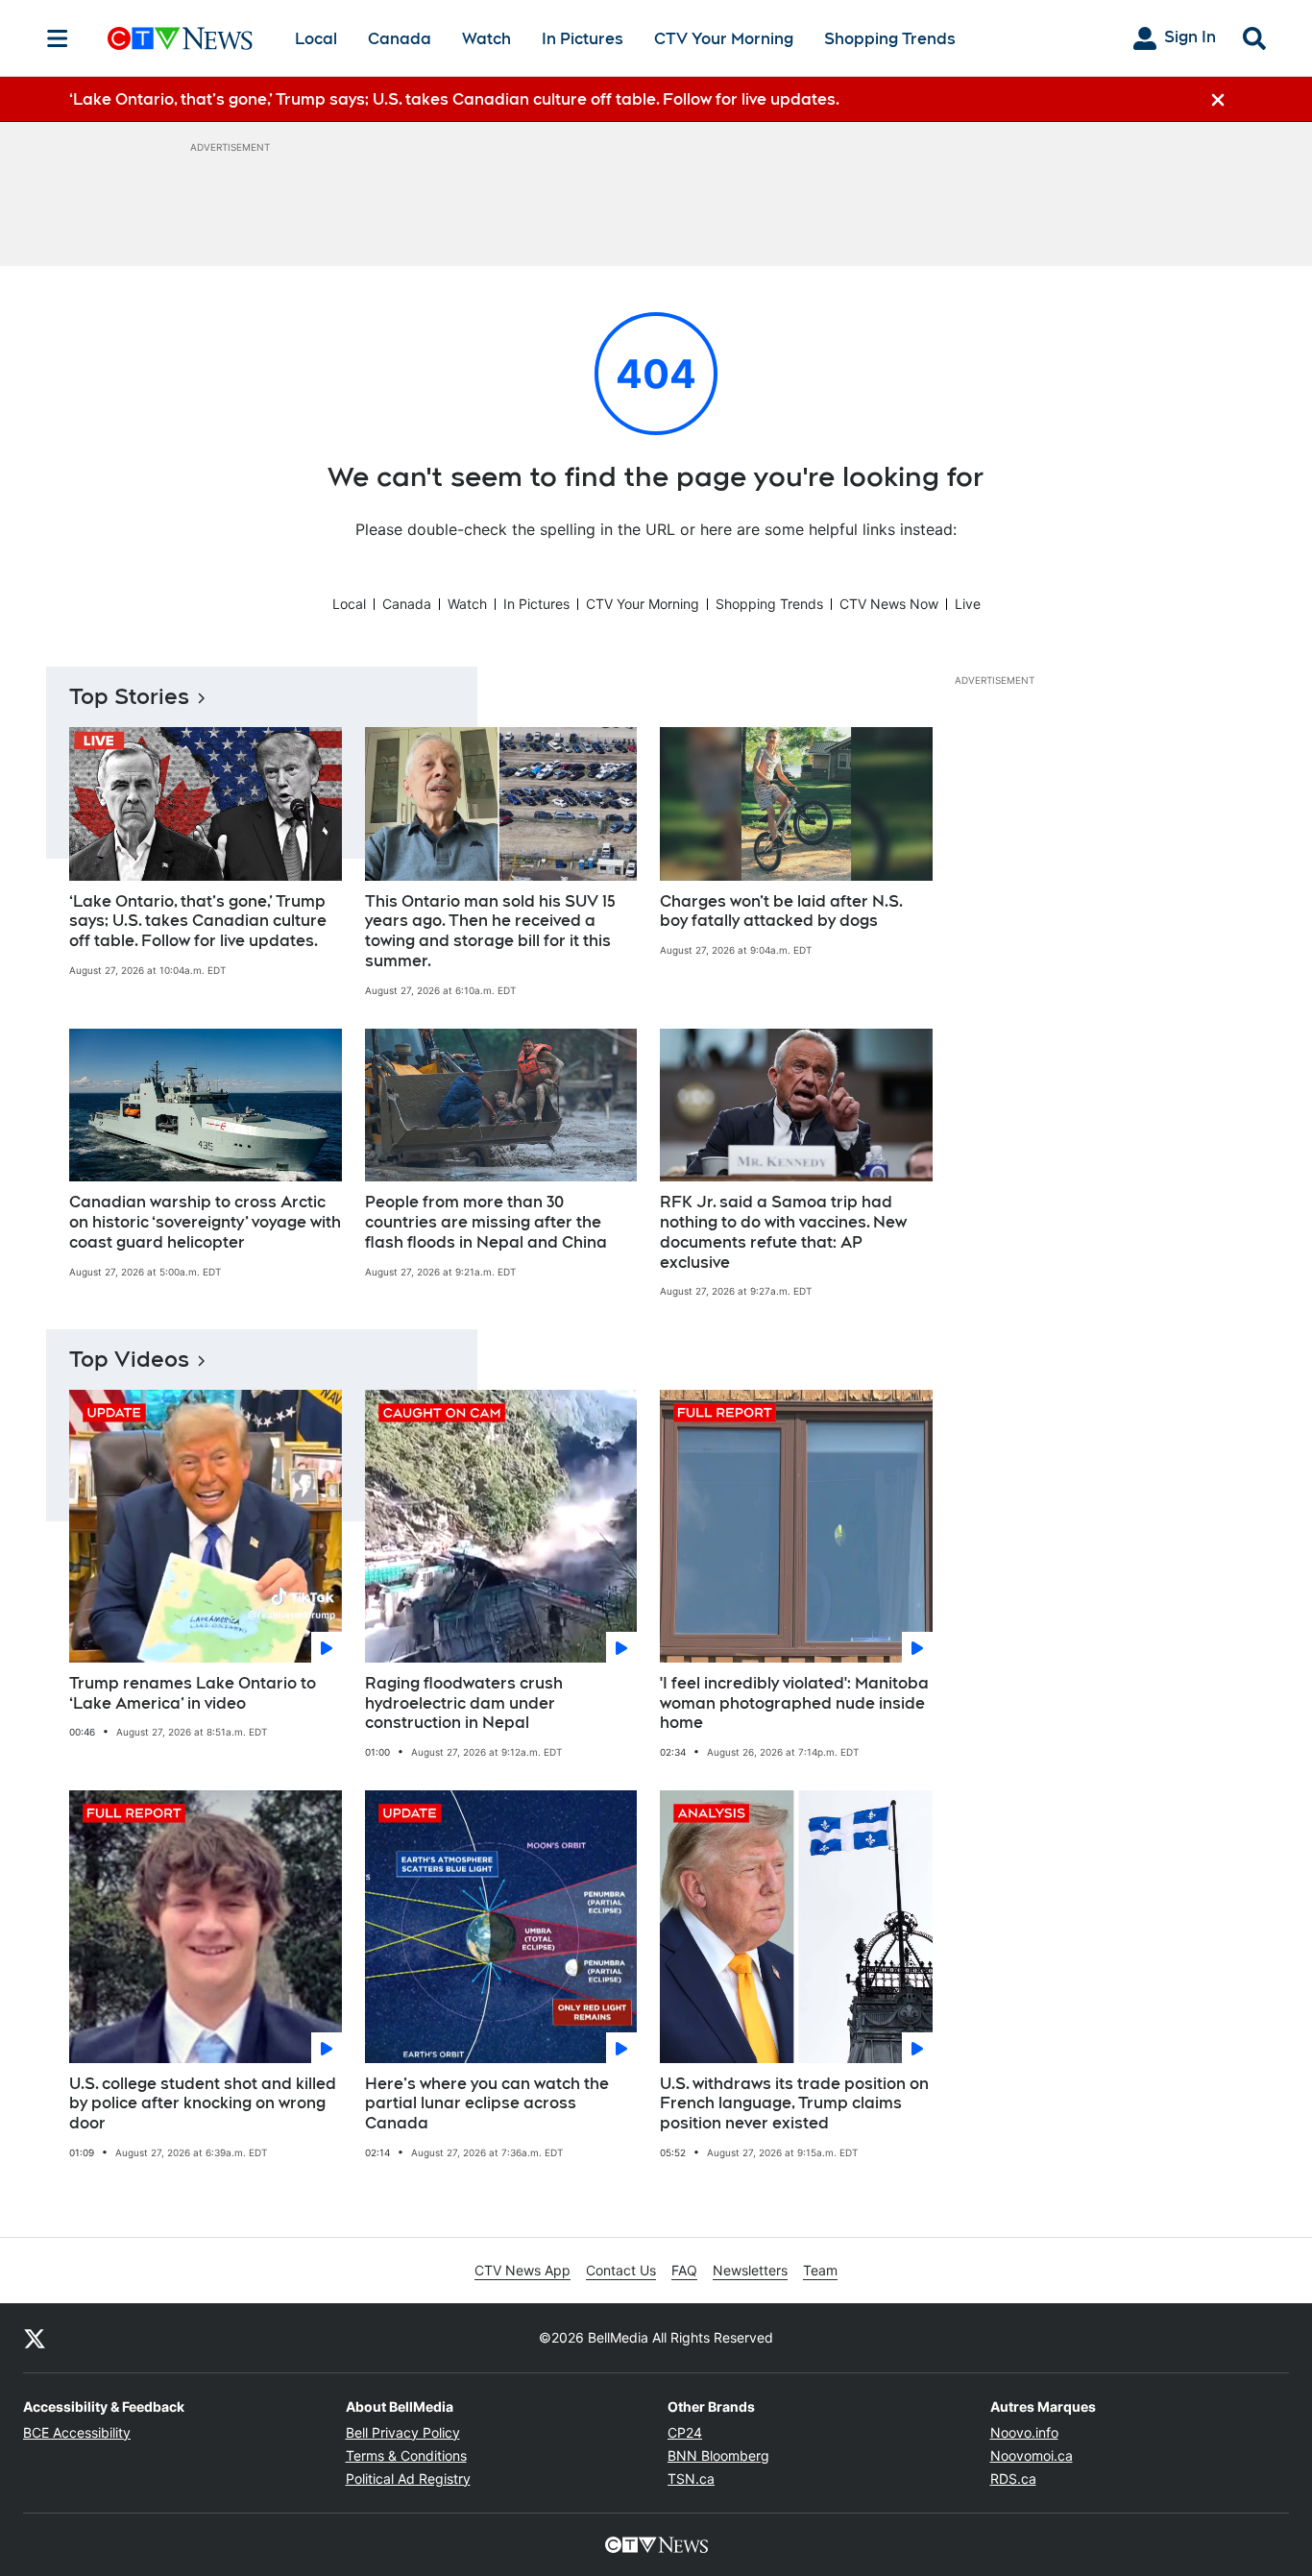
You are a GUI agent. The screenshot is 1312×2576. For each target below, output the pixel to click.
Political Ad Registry (408, 2479)
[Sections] (58, 38)
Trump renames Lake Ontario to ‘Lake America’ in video (193, 1693)
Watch (486, 39)
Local (316, 39)
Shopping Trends (890, 39)
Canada (400, 39)
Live (968, 604)
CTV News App (522, 2270)
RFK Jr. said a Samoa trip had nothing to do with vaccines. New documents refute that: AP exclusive (783, 1232)
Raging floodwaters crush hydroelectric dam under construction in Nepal (464, 1703)
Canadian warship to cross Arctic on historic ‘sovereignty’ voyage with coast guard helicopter (205, 1222)
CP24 (685, 2432)
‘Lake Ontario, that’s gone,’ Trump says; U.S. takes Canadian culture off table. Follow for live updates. (198, 922)
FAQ (684, 2270)
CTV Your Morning (724, 39)
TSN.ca (691, 2479)
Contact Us (621, 2270)
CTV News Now (889, 604)
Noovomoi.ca (1032, 2455)
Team (820, 2270)
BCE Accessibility (77, 2432)
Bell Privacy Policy (403, 2432)
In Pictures (583, 39)
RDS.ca (1013, 2479)
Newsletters (750, 2270)
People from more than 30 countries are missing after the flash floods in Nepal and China (486, 1222)
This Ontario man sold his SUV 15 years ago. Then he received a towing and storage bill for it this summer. (490, 931)
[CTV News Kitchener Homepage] (180, 38)
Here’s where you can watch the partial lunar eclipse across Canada (487, 2104)
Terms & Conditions (406, 2455)
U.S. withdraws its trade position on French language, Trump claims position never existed (794, 2104)
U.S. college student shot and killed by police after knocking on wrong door (203, 2104)
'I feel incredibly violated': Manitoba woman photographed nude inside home (794, 1703)
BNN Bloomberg (718, 2455)
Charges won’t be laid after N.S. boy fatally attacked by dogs (781, 911)
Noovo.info (1024, 2432)
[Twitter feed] (35, 2338)
